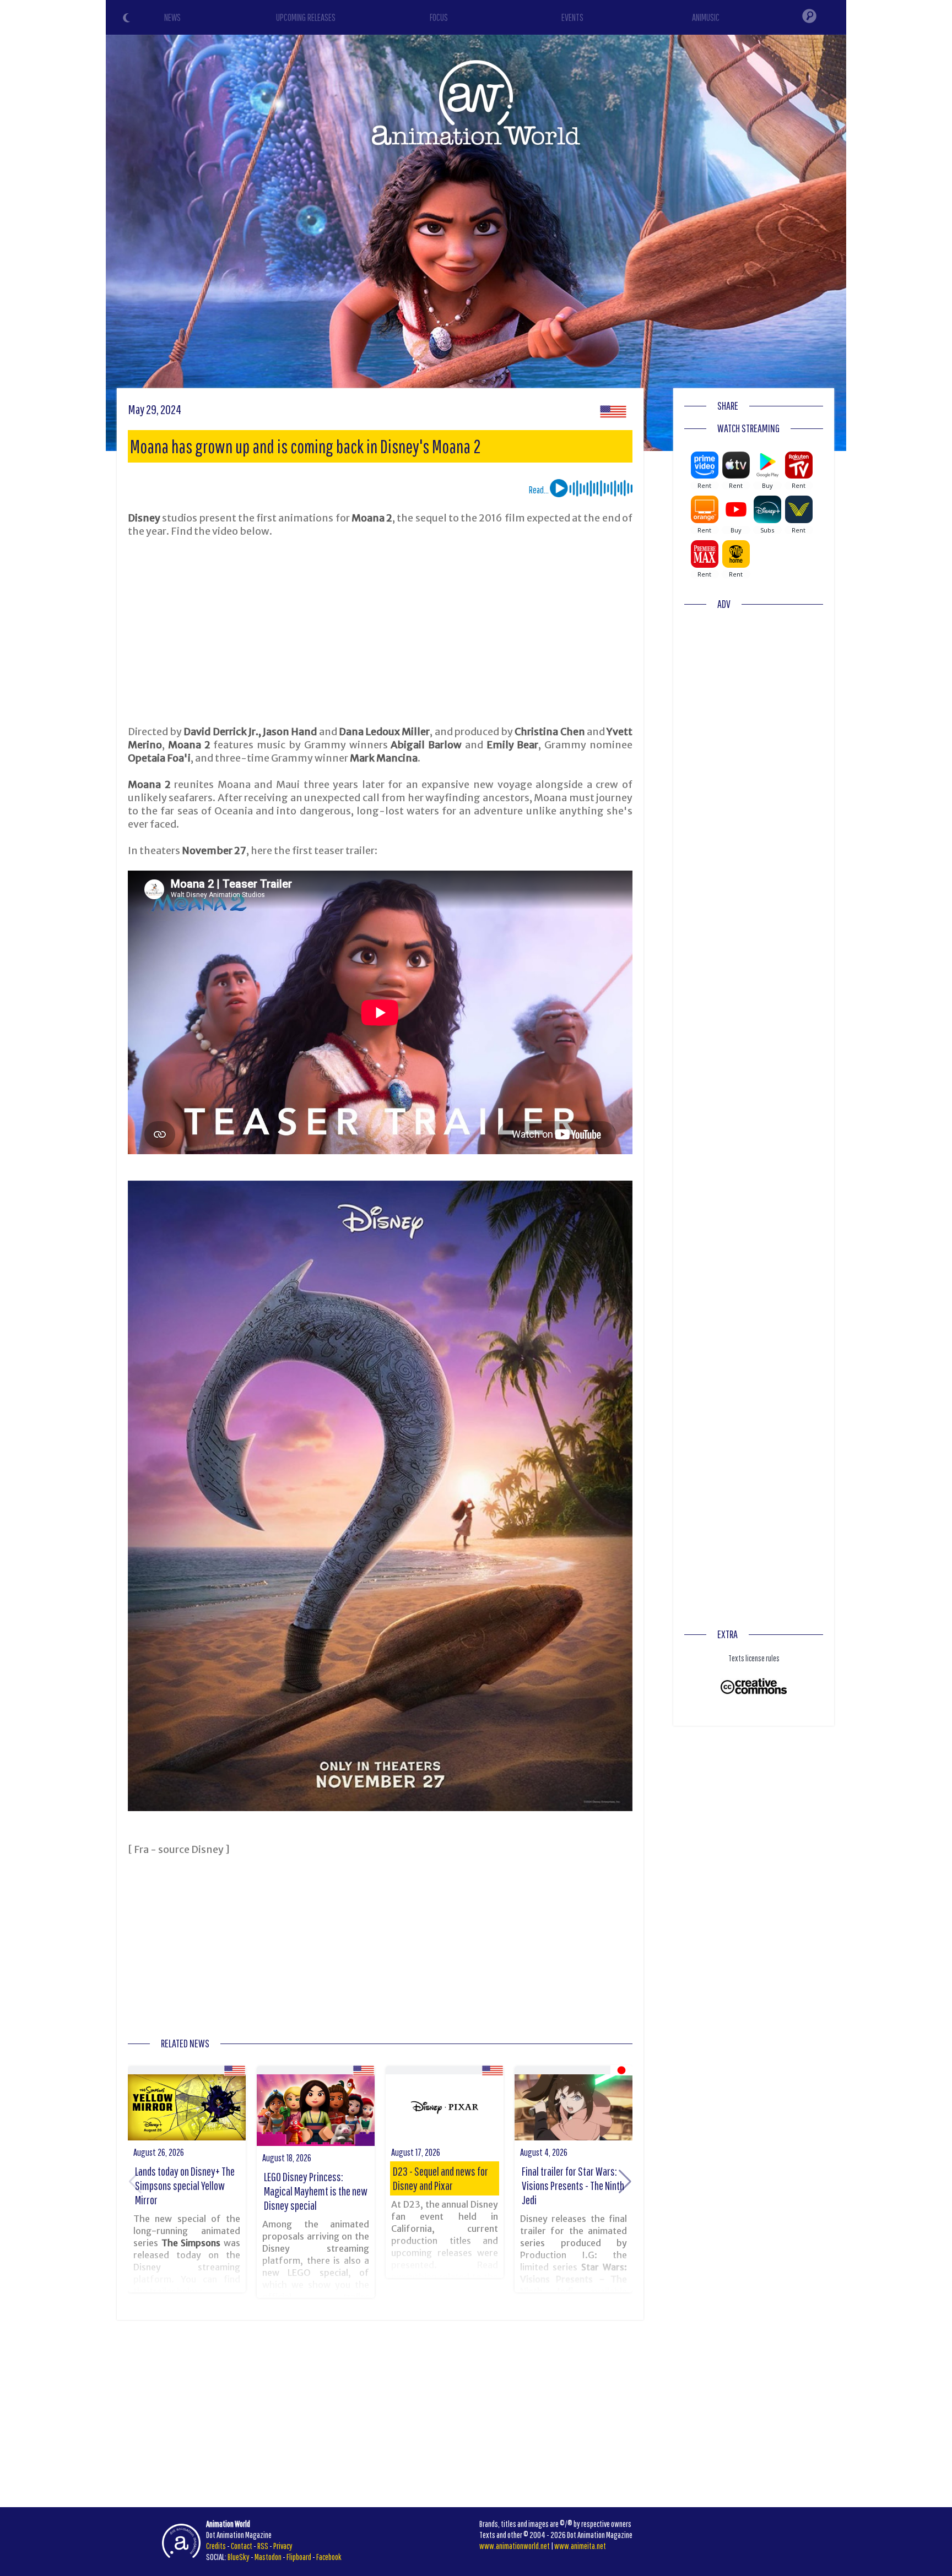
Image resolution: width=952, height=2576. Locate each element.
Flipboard (299, 2557)
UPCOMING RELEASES (306, 17)
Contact (242, 2546)
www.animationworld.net (515, 2546)
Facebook (329, 2557)
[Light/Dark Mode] (128, 19)
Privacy (283, 2546)
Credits (216, 2546)
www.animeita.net (580, 2546)
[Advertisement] (380, 632)
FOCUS (439, 17)
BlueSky (239, 2557)
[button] (625, 2182)
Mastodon (268, 2557)
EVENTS (572, 17)
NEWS (172, 17)
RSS (263, 2546)
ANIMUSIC (706, 17)
